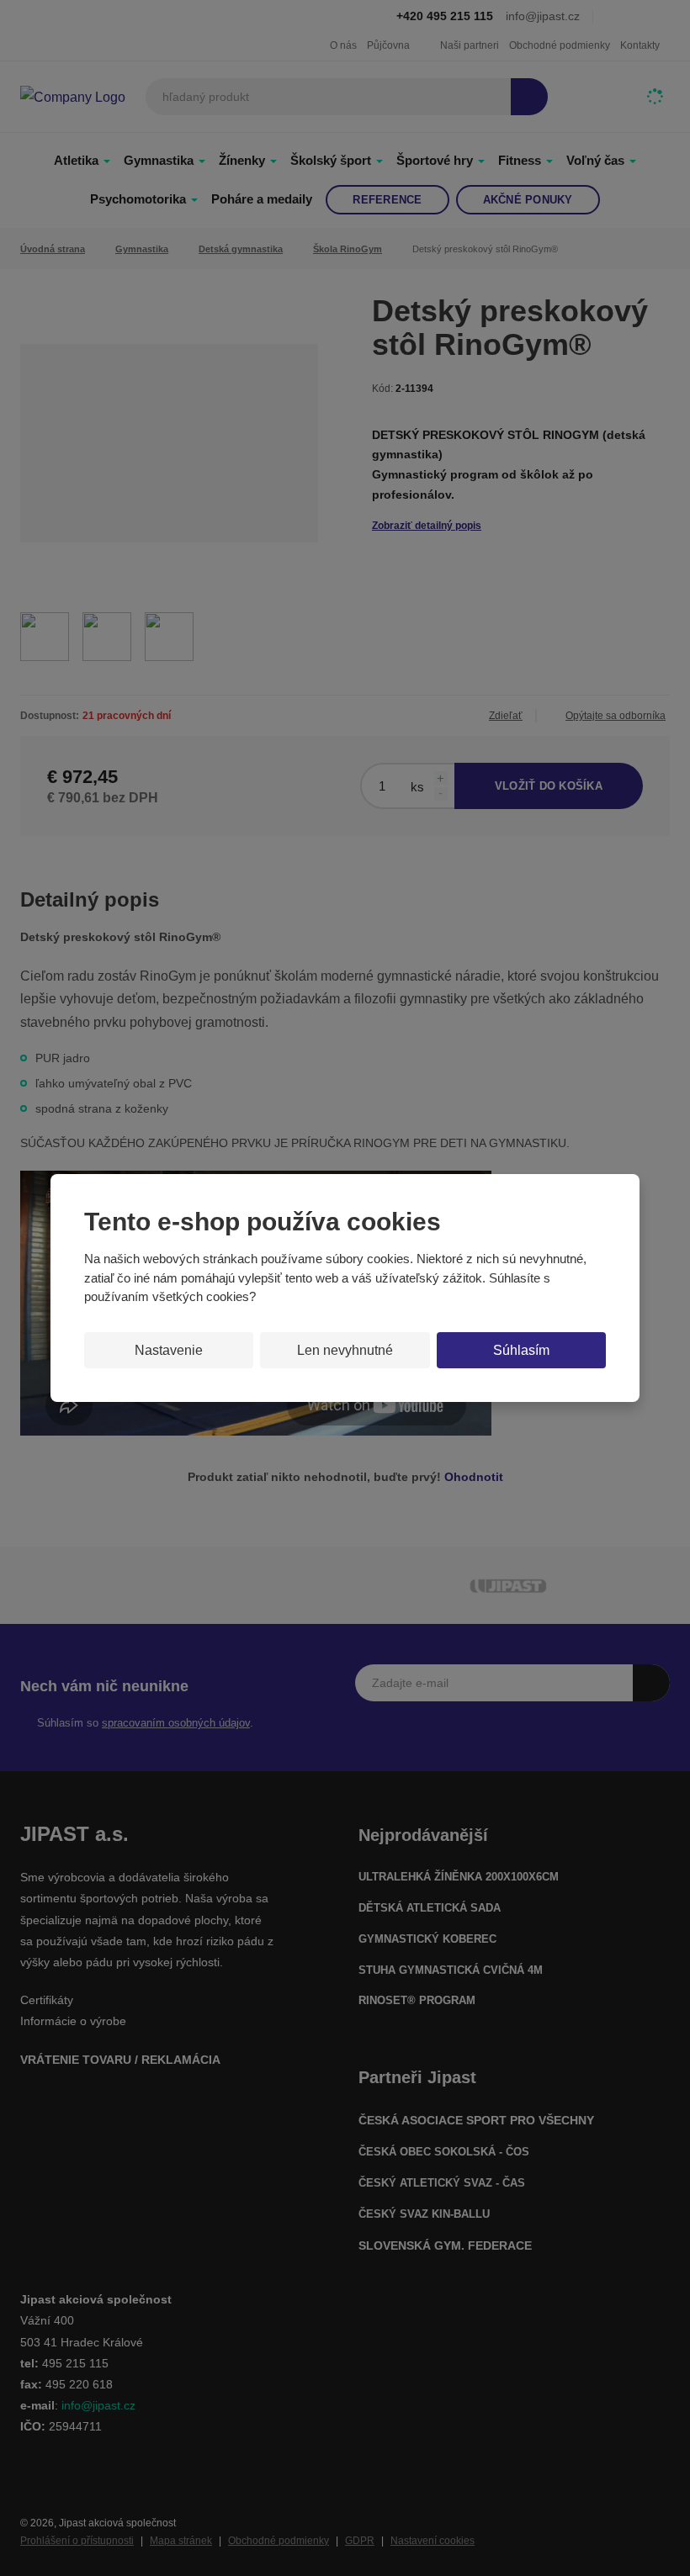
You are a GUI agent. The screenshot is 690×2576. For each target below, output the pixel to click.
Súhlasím (521, 1350)
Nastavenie (169, 1350)
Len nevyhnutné (345, 1350)
